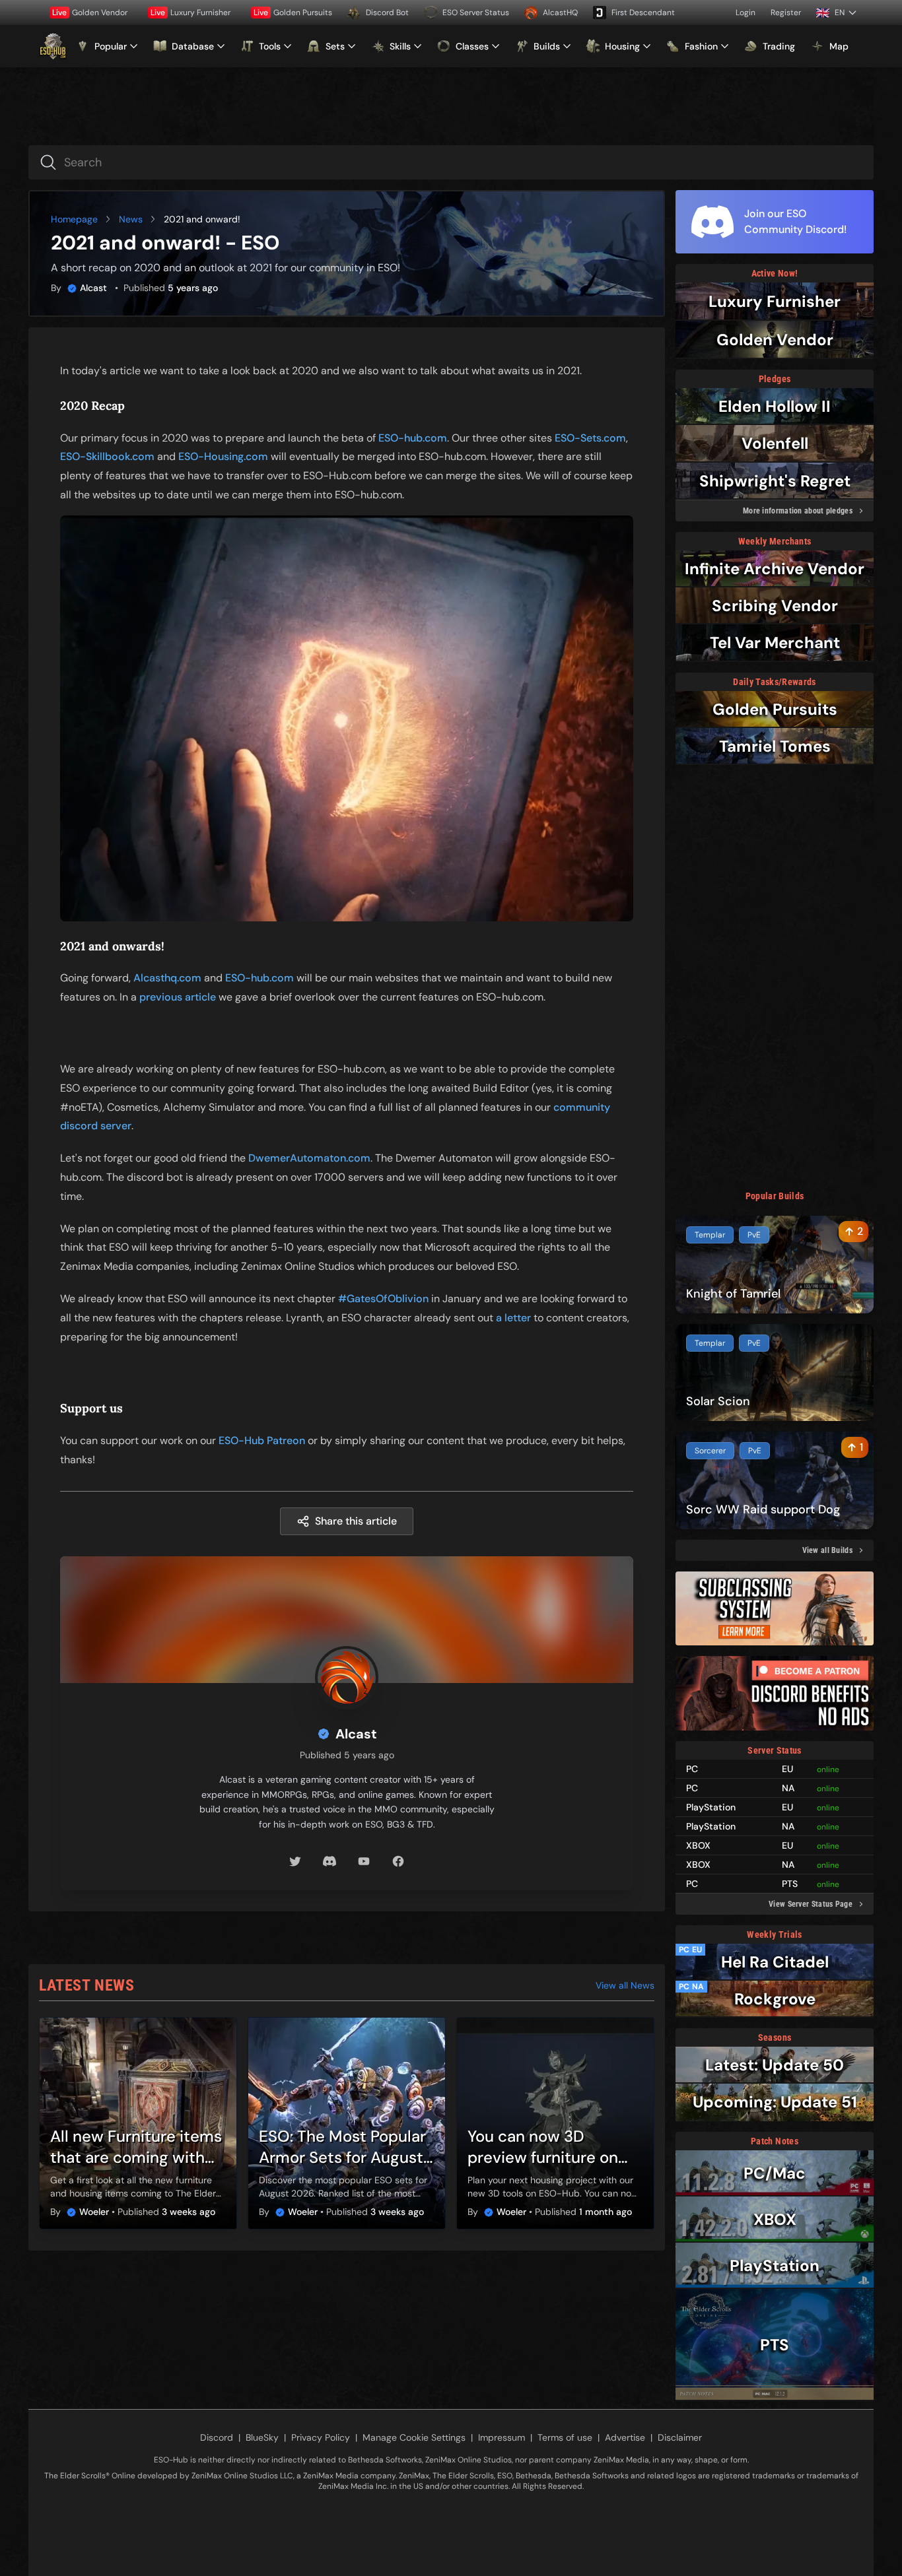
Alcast (93, 288)
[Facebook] (398, 1861)
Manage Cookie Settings (414, 2437)
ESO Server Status (476, 13)
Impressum (502, 2437)
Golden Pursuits (293, 13)
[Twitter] (295, 1861)
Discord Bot (387, 13)
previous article (178, 997)
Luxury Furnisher (191, 13)
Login (746, 13)
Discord (217, 2437)
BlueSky (262, 2437)
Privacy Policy (321, 2437)
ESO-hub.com (413, 438)
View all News (625, 1985)
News (131, 219)
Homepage (74, 219)
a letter (513, 1318)
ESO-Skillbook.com (107, 456)
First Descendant (643, 13)
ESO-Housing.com (223, 456)
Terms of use (565, 2437)
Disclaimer (680, 2437)
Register (786, 13)
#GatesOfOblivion (383, 1299)
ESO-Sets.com (590, 438)
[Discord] (330, 1861)
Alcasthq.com (167, 978)
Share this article (356, 1521)
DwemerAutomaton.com (309, 1158)
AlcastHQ (560, 13)
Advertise (625, 2437)
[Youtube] (364, 1861)
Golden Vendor (90, 13)
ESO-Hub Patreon (262, 1440)
